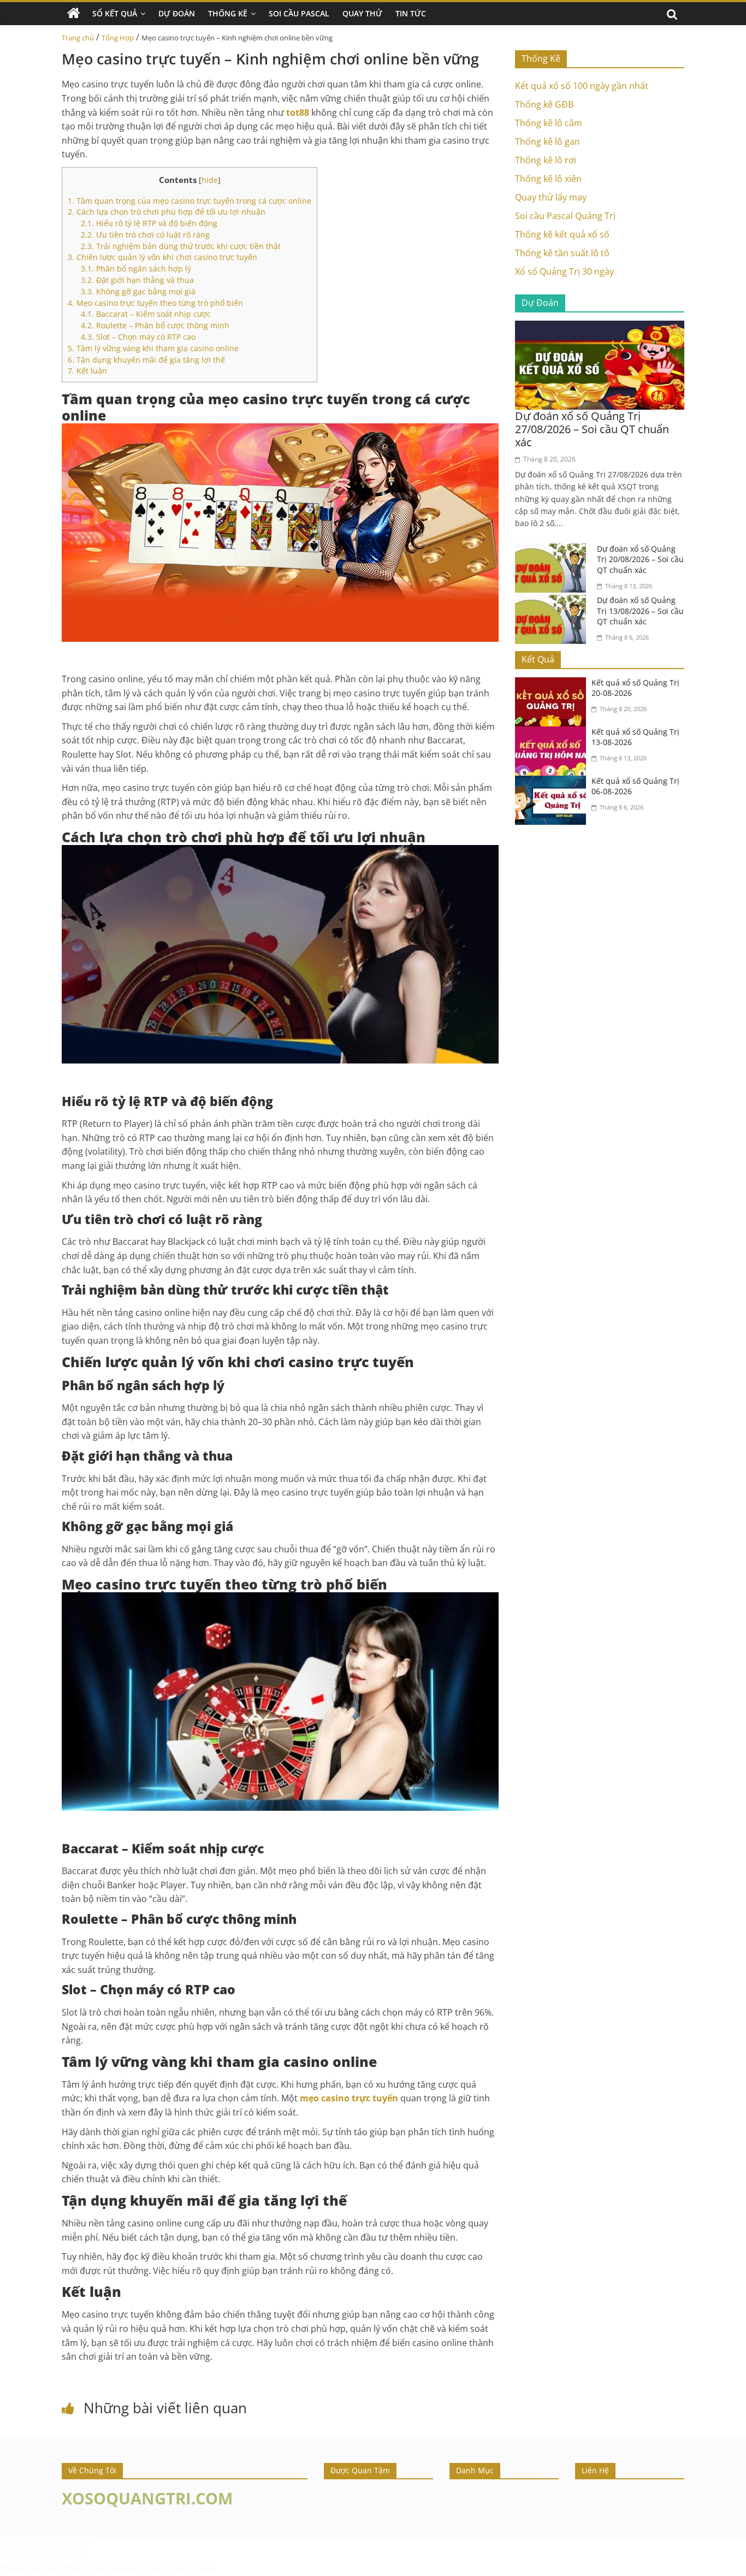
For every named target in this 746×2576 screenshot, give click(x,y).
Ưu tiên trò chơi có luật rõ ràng (145, 235)
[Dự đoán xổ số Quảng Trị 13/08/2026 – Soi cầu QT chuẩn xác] (553, 601)
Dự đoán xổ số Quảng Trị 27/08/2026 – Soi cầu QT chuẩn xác (592, 429)
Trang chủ (78, 38)
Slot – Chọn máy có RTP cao (138, 337)
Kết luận (87, 371)
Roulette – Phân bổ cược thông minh (155, 325)
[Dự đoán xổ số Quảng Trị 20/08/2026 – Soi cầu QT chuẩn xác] (553, 550)
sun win (69, 2554)
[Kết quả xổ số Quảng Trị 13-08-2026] (553, 733)
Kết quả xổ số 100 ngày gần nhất (582, 86)
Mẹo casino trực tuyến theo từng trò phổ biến (155, 303)
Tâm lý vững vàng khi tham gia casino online (153, 348)
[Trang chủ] (74, 14)
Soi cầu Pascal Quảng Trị (565, 216)
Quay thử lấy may (551, 197)
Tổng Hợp (118, 38)
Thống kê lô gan (547, 141)
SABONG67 (23, 2554)
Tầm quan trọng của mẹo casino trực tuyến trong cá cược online (190, 201)
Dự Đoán (177, 13)
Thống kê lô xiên (548, 179)
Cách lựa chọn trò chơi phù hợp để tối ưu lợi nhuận (167, 212)
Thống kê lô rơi (546, 160)
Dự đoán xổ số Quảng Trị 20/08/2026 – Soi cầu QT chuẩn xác (640, 559)
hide (210, 180)
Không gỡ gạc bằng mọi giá (138, 291)
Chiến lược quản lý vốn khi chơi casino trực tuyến (162, 257)
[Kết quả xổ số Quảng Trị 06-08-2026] (553, 782)
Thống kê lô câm (549, 123)
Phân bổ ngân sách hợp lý (136, 268)
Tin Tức (411, 13)
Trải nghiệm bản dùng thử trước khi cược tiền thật (181, 246)
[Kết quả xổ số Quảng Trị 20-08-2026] (553, 684)
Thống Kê (228, 13)
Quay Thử (362, 13)
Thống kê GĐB (544, 104)
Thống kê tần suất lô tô (562, 253)
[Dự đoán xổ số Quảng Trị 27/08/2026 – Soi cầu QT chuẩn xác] (600, 327)
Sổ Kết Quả (115, 13)
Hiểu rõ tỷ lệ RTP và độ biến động (149, 223)
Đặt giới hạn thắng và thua (137, 280)
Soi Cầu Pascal (299, 13)
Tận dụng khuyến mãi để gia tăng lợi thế (146, 360)
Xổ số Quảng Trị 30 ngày (564, 271)
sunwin (126, 2568)
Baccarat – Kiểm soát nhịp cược (146, 314)
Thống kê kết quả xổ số (562, 234)
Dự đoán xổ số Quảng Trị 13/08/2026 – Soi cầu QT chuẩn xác (640, 611)
